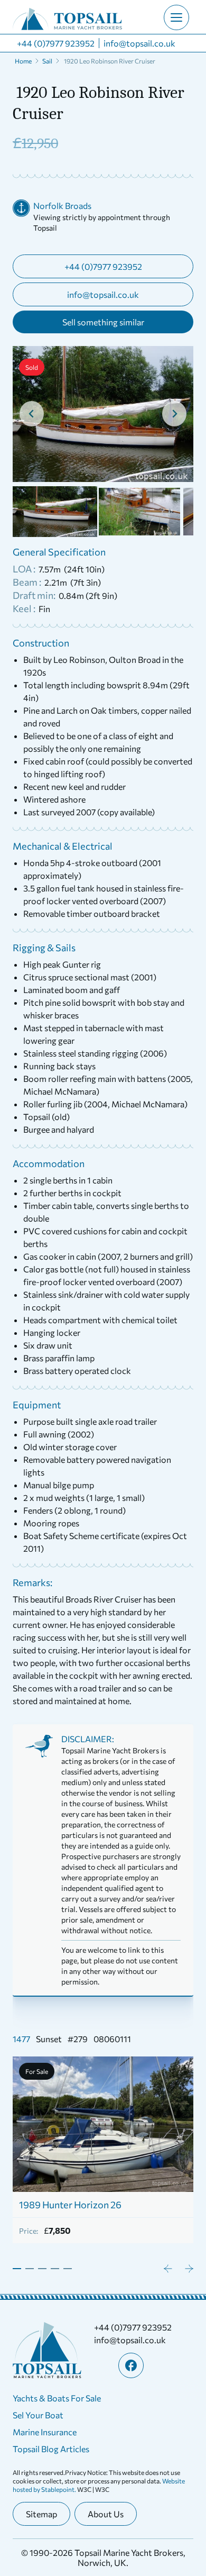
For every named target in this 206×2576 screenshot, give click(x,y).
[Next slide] (174, 414)
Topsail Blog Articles (51, 2449)
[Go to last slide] (32, 414)
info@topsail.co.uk (139, 43)
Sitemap (41, 2514)
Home (23, 61)
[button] (55, 512)
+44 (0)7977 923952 (56, 43)
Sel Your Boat (38, 2415)
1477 (21, 2039)
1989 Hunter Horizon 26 (70, 2205)
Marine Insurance (45, 2432)
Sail (47, 61)
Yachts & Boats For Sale (57, 2398)
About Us (106, 2514)
